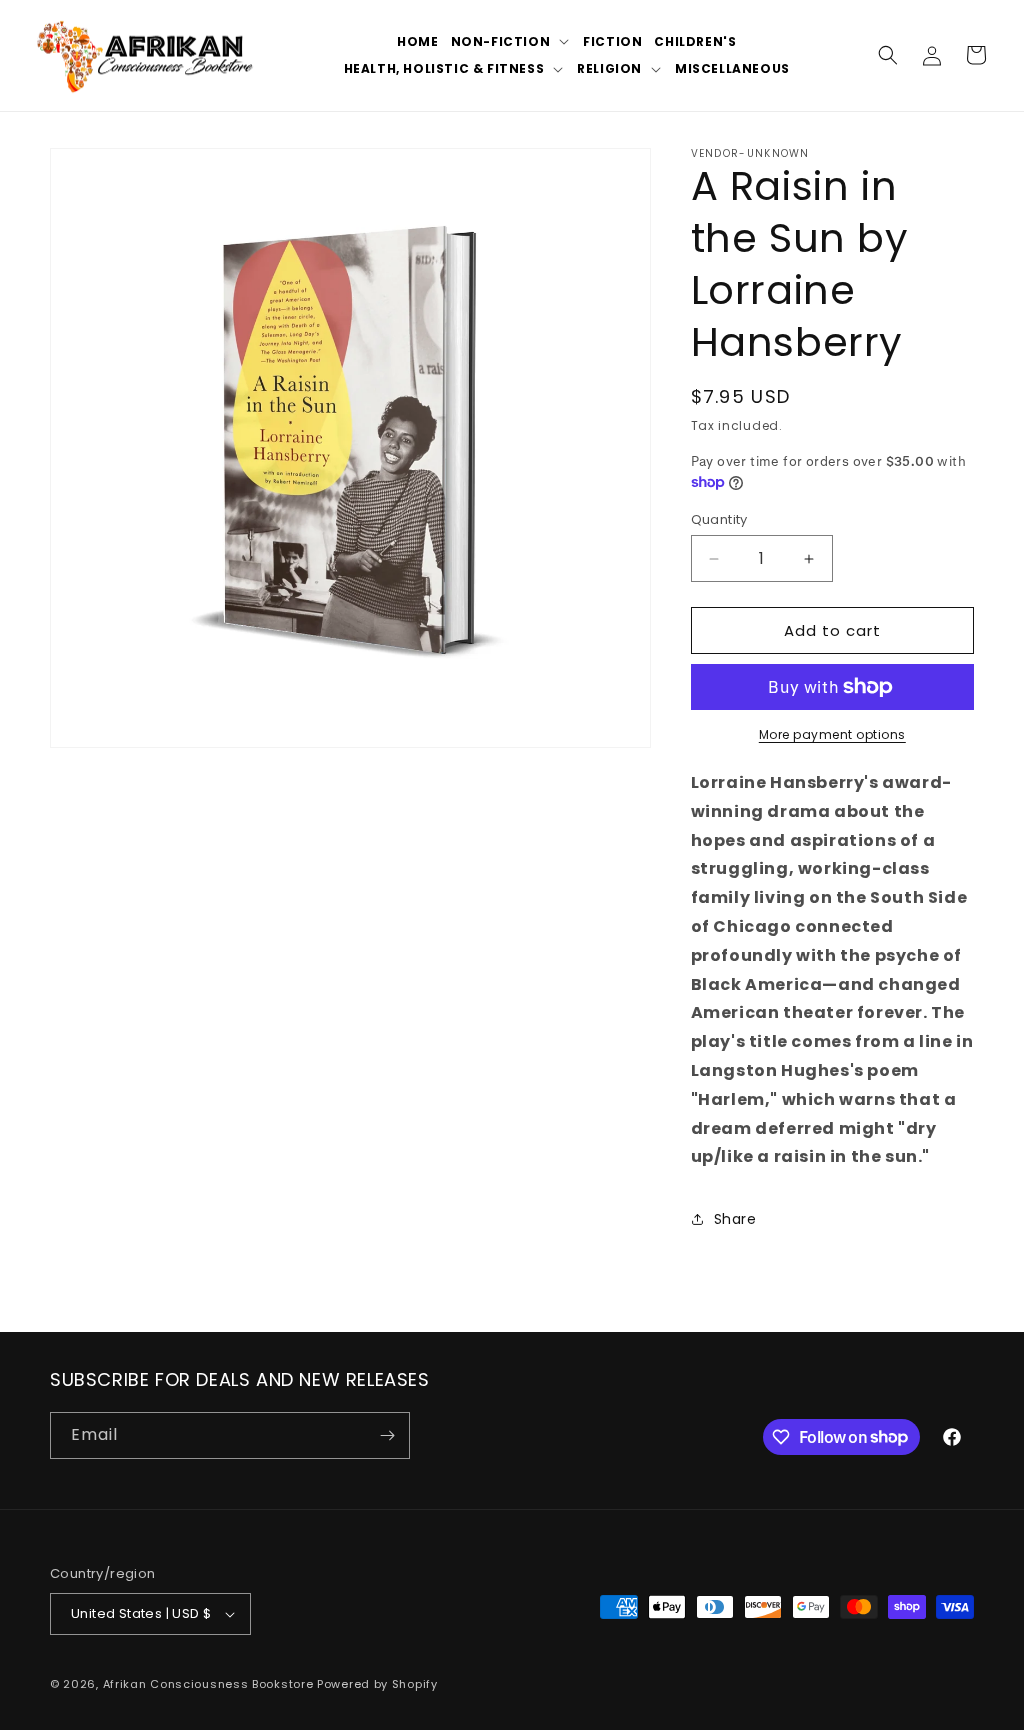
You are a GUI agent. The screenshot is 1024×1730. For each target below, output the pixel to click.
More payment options (832, 734)
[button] (511, 42)
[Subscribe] (387, 1435)
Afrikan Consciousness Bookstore (208, 1684)
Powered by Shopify (377, 1684)
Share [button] (735, 1219)
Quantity (719, 519)
